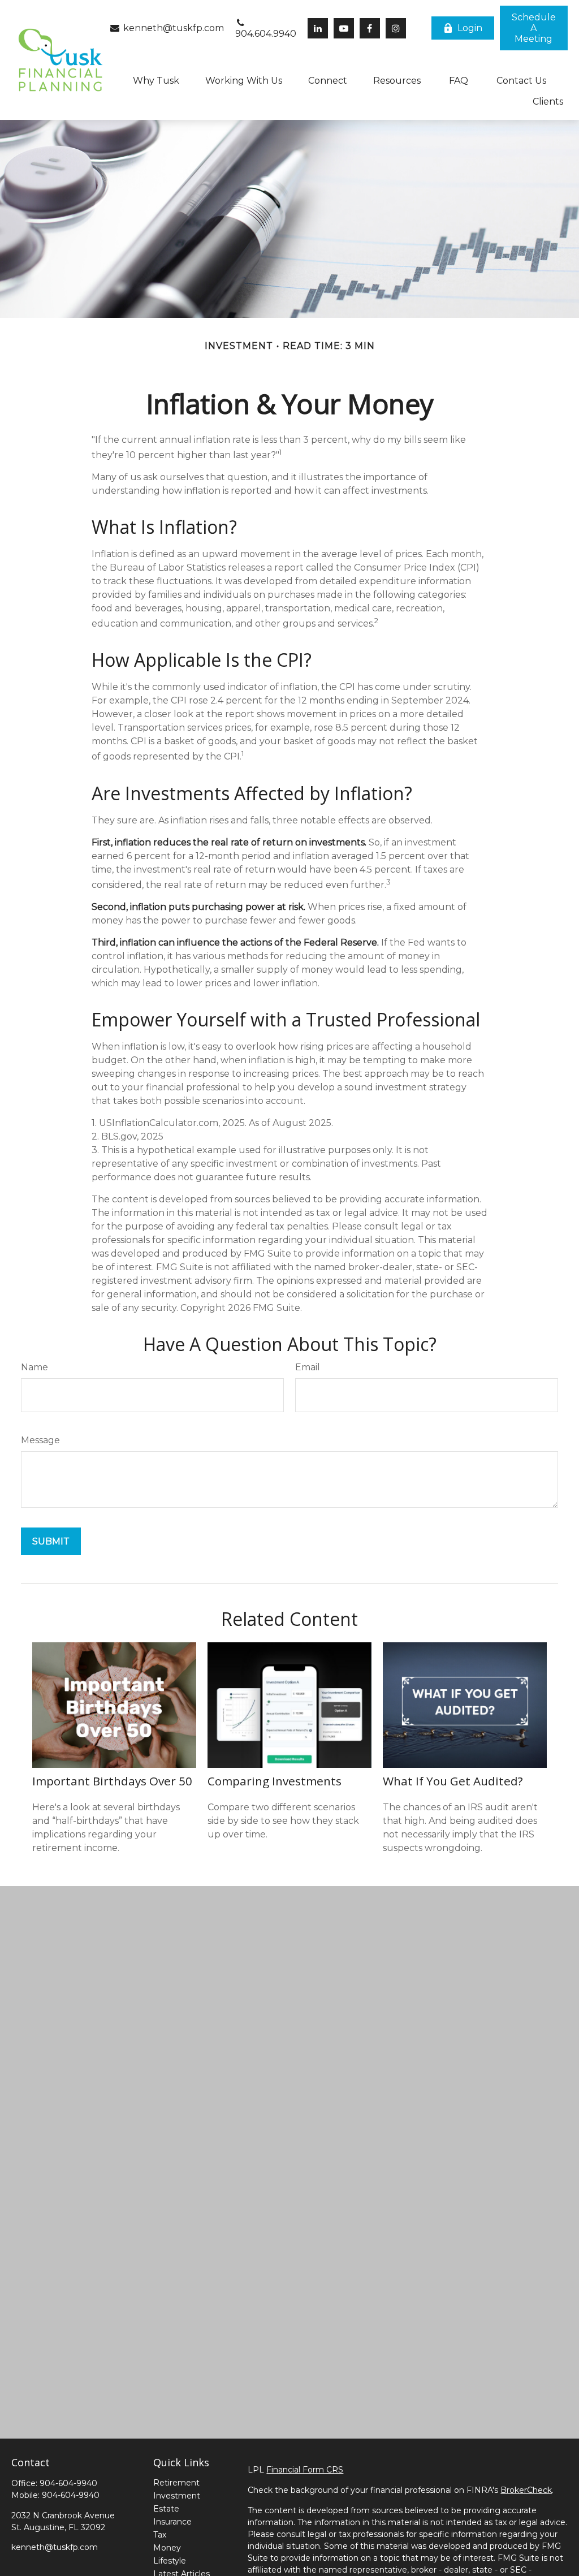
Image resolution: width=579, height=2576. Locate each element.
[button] (534, 28)
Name (34, 1367)
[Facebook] (370, 28)
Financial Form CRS (305, 2470)
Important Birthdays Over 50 (112, 1781)
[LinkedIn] (318, 28)
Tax (160, 2535)
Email (308, 1367)
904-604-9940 (68, 2483)
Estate (166, 2509)
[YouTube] (344, 28)
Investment (177, 2496)
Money (167, 2548)
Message (40, 1440)
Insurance (172, 2522)
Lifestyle (170, 2561)
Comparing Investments (275, 1781)
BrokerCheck (526, 2490)
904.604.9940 (266, 34)
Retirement (176, 2483)
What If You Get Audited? (453, 1781)
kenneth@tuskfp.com (172, 28)
